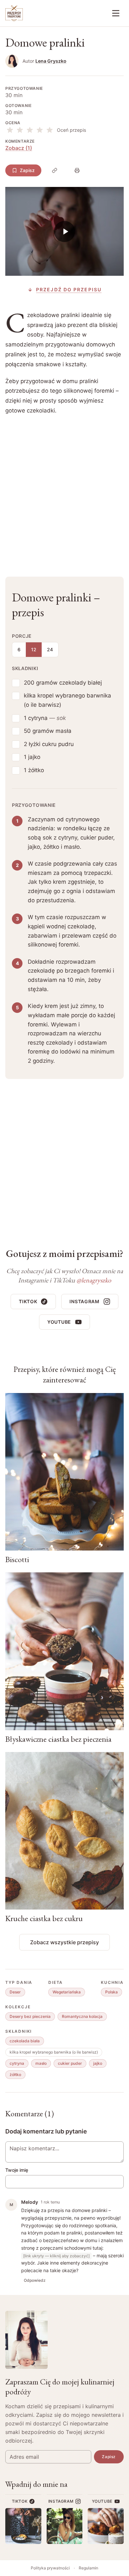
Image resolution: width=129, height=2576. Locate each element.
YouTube (59, 1322)
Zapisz (27, 170)
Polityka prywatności (50, 2568)
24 (50, 649)
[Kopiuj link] (55, 170)
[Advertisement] (64, 491)
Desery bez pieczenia (30, 2016)
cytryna (17, 2063)
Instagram (84, 1301)
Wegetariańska (67, 1992)
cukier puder (70, 2063)
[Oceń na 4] (40, 130)
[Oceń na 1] (10, 130)
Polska (111, 1992)
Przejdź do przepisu (69, 289)
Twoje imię (17, 2170)
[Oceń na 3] (30, 130)
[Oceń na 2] (20, 130)
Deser (15, 1992)
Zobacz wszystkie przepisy (64, 1942)
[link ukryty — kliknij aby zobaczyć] (56, 2256)
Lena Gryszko (51, 61)
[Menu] (116, 13)
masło (41, 2063)
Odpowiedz (35, 2280)
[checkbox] (16, 683)
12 (34, 649)
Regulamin (88, 2568)
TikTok (28, 1301)
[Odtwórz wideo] (64, 231)
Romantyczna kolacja (82, 2016)
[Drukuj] (77, 170)
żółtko (15, 2075)
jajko (98, 2063)
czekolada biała (25, 2041)
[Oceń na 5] (50, 130)
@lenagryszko (94, 1280)
